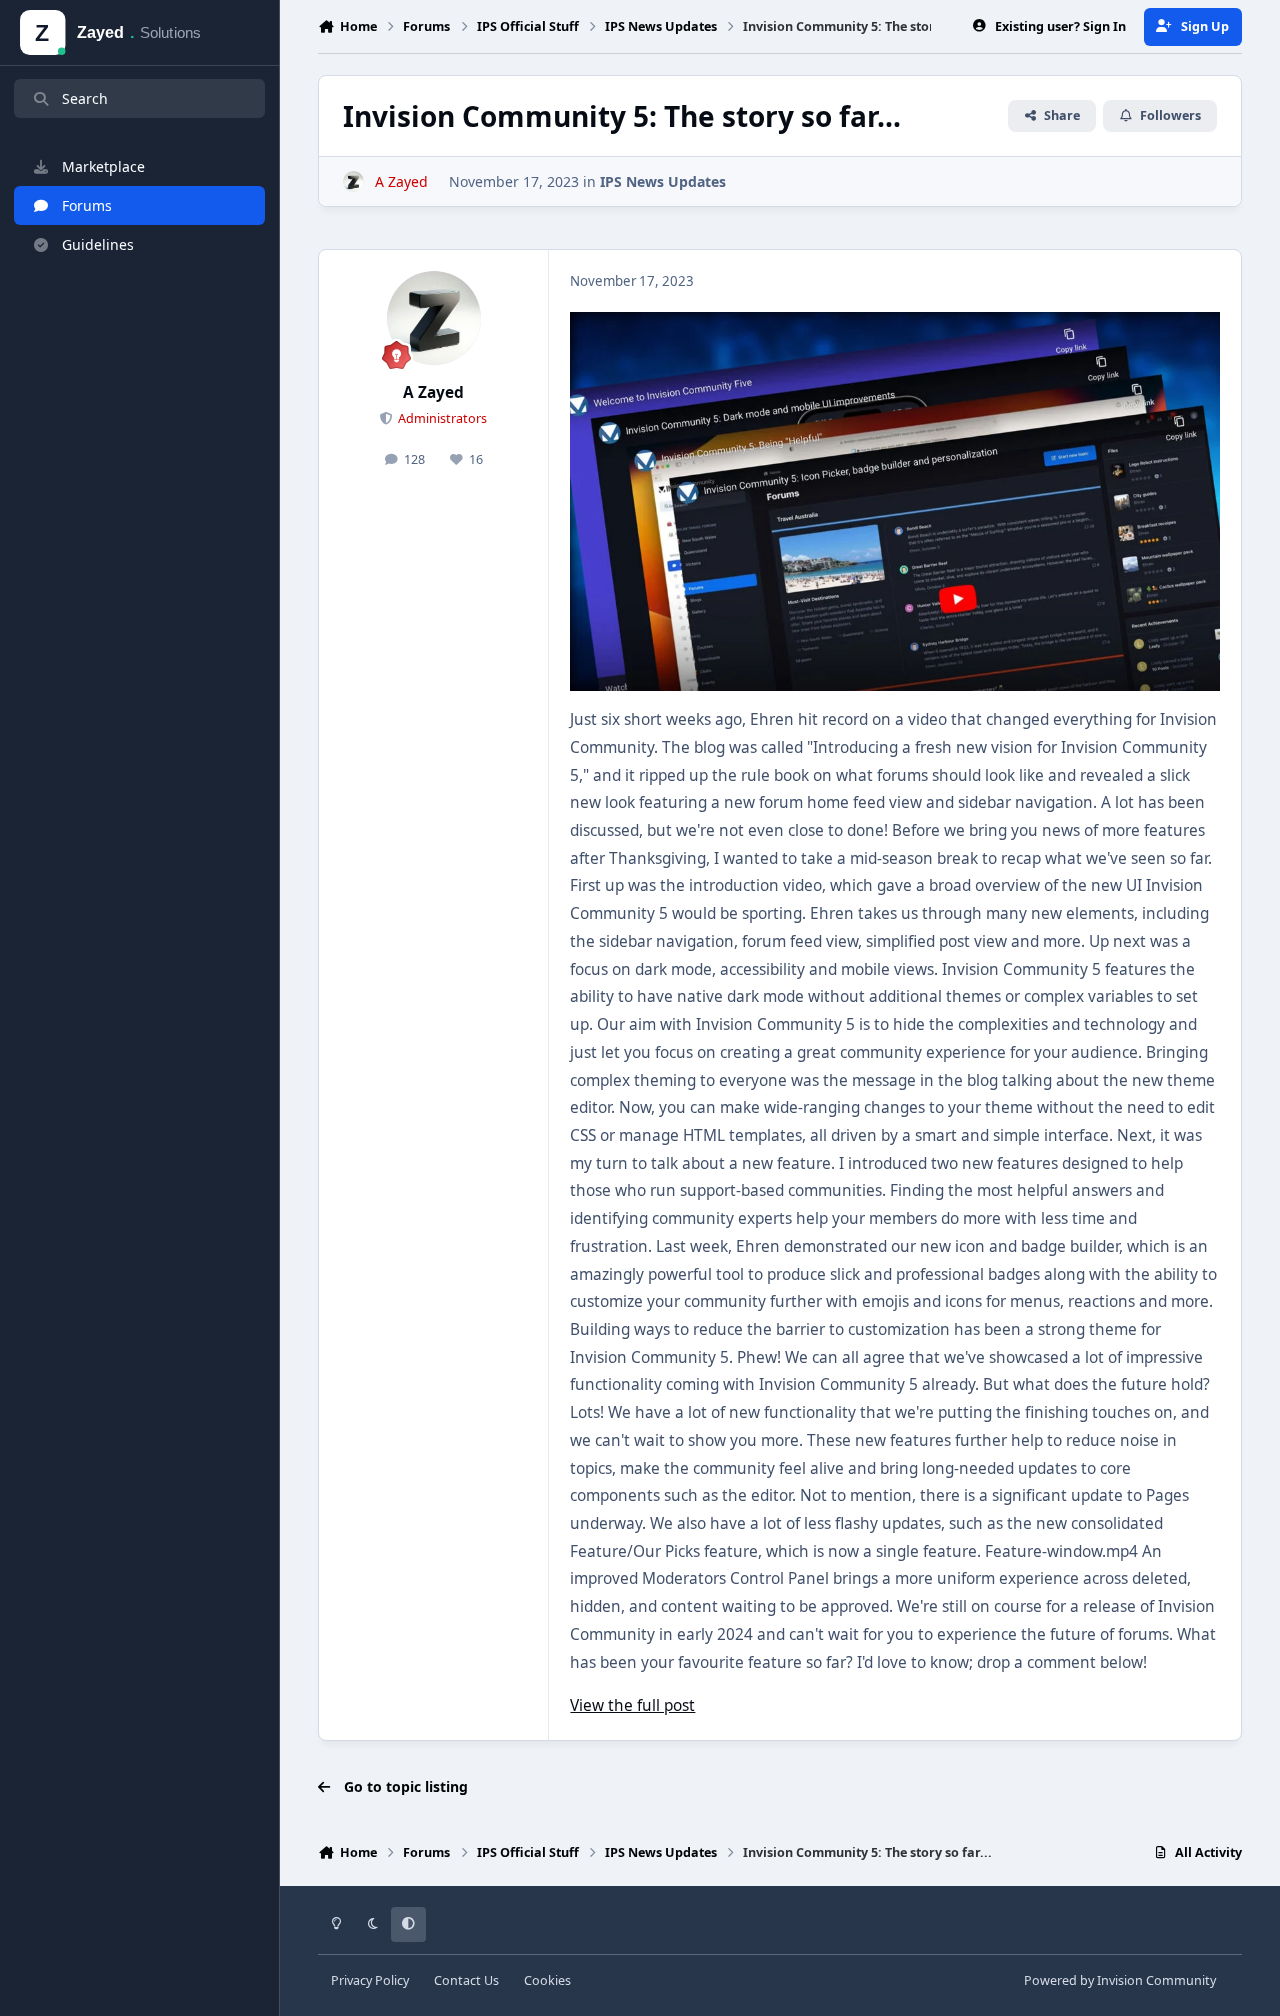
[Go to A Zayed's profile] (353, 181)
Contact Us (466, 1980)
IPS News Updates (663, 181)
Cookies (547, 1980)
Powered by (1120, 1980)
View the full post (632, 1705)
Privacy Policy (370, 1980)
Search (85, 98)
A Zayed (433, 392)
